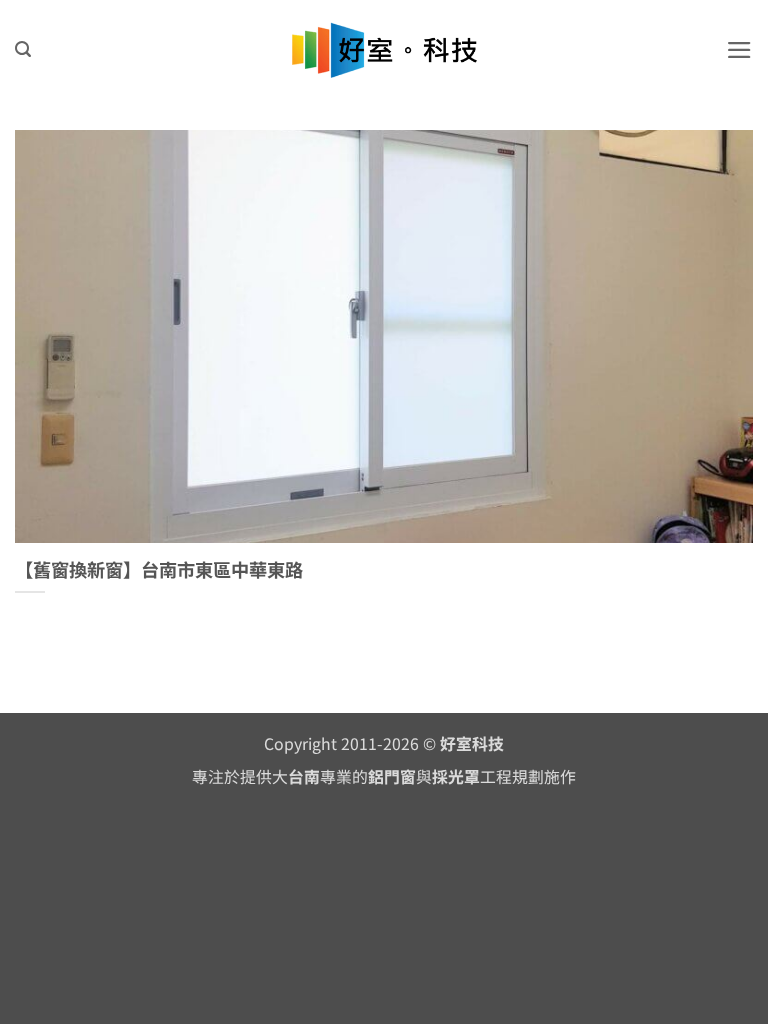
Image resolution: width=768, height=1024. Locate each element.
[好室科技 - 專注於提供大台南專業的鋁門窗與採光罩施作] (384, 50)
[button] (23, 49)
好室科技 (472, 743)
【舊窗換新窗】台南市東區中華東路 (159, 570)
